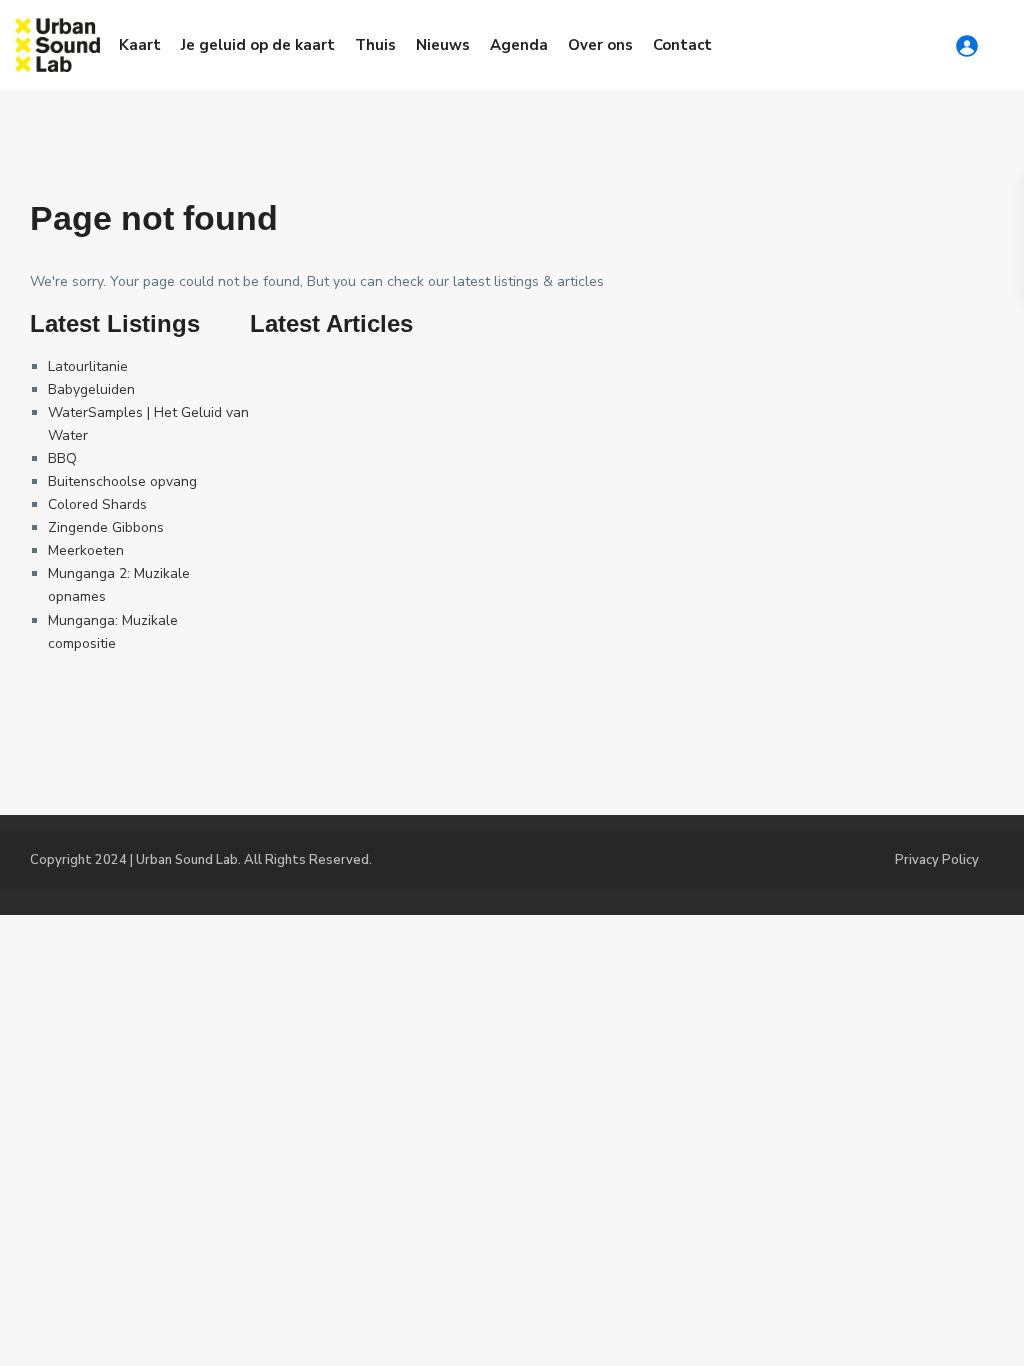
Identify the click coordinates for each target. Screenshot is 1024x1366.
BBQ (62, 458)
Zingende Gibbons (106, 527)
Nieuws (443, 45)
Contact (682, 45)
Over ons (600, 45)
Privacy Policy (937, 860)
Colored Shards (97, 504)
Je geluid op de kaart (258, 45)
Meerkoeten (86, 550)
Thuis (375, 45)
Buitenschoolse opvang (122, 481)
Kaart (140, 45)
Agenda (519, 45)
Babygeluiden (91, 389)
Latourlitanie (88, 366)
